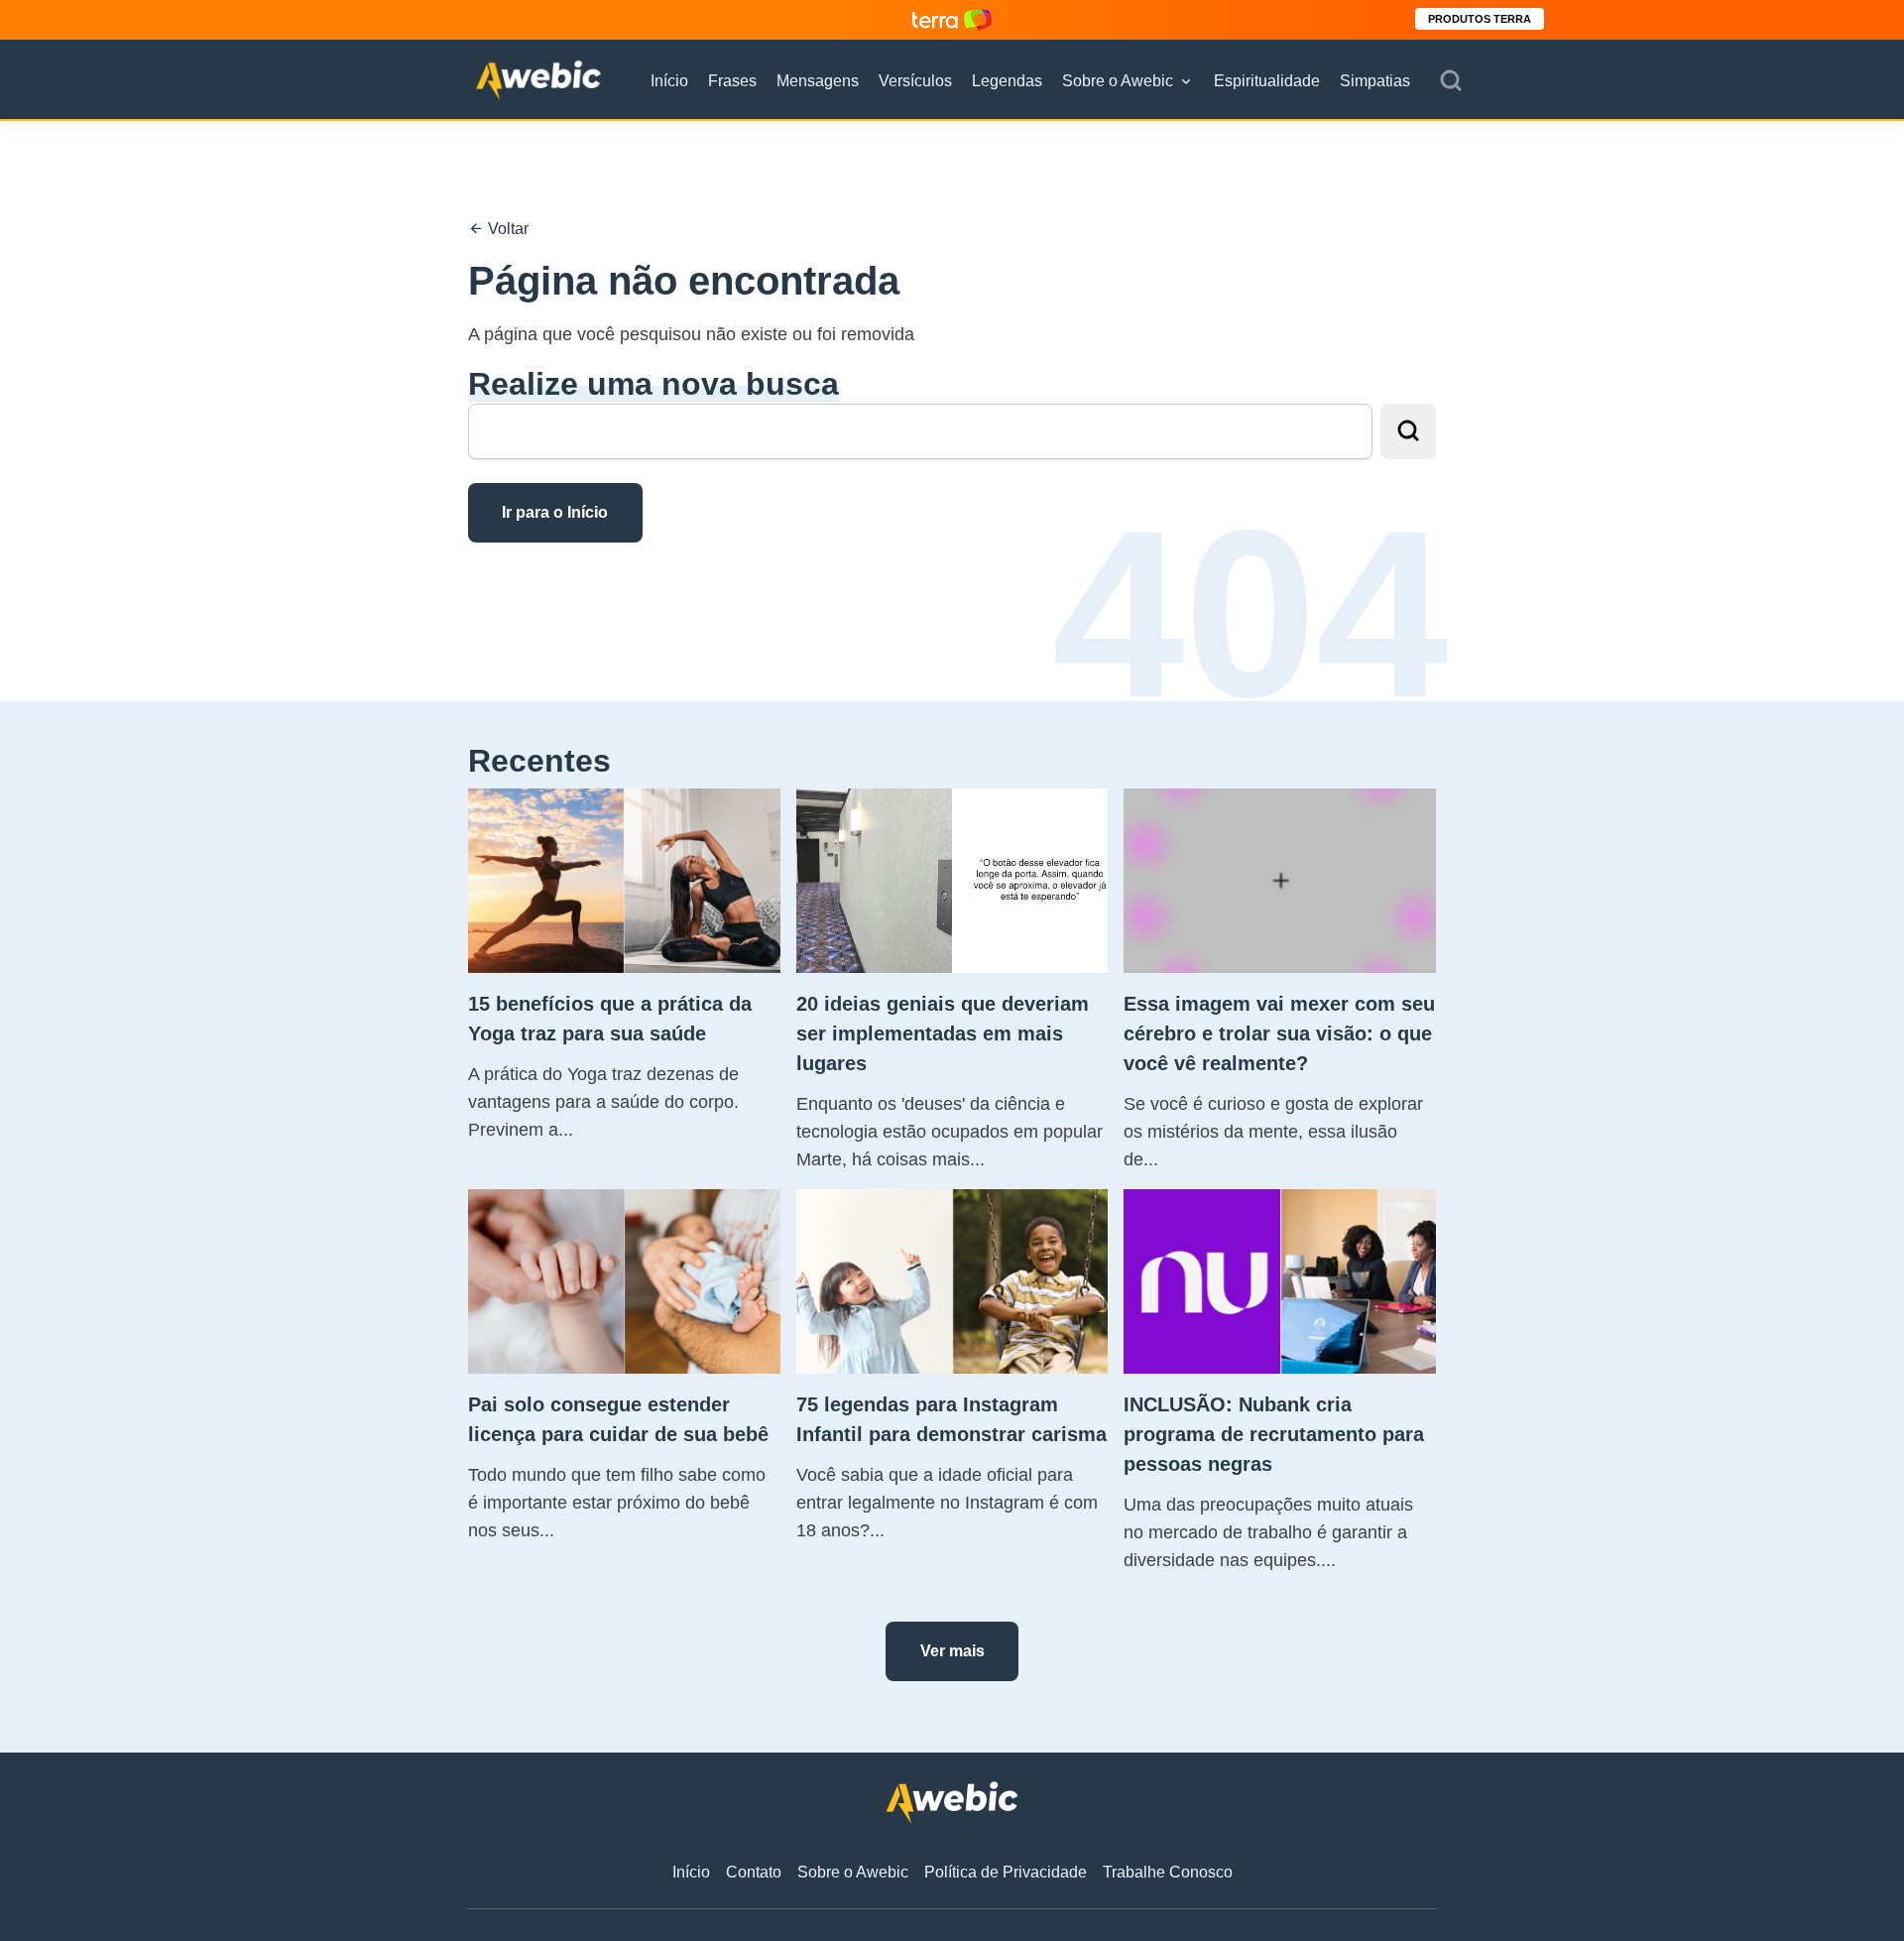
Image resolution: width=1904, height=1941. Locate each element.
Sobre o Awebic (1118, 81)
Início (669, 81)
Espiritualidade (1267, 81)
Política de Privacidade (1006, 1872)
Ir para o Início (555, 512)
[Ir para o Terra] (952, 19)
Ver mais (952, 1651)
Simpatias (1375, 81)
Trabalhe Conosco (1168, 1872)
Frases (732, 81)
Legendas (1007, 81)
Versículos (915, 81)
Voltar (506, 229)
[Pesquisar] (1451, 81)
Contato (754, 1872)
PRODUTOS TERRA (1480, 19)
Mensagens (818, 81)
